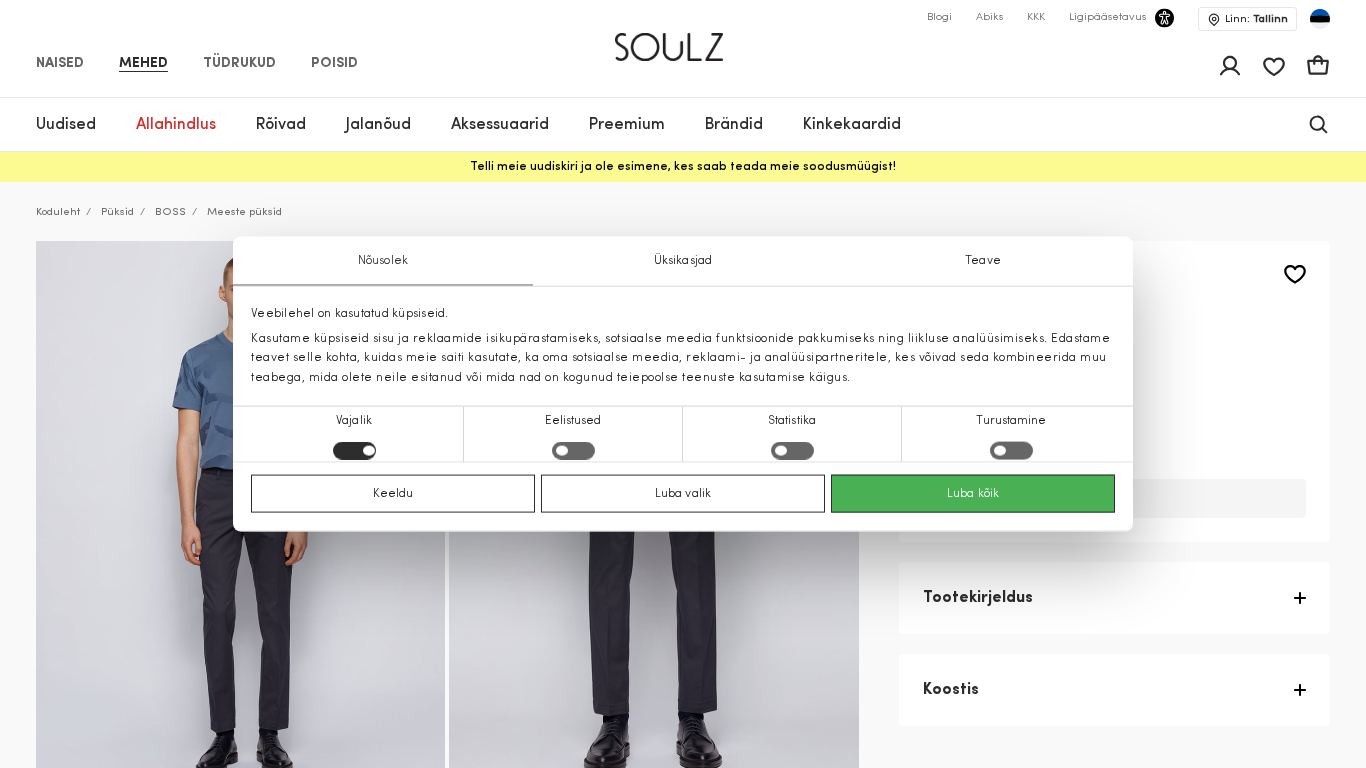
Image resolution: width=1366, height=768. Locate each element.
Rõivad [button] (281, 125)
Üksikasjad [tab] (683, 261)
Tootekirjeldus (978, 598)
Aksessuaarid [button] (500, 125)
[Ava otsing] (1318, 124)
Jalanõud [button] (378, 125)
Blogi (939, 17)
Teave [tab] (983, 261)
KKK (1036, 17)
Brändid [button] (734, 125)
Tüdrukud (239, 64)
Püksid (117, 212)
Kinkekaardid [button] (852, 125)
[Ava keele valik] (1320, 19)
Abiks (989, 17)
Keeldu (393, 493)
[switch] (573, 450)
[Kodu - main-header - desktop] (683, 38)
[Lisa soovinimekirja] (1295, 274)
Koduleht (58, 212)
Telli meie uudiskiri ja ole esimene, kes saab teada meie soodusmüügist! (683, 167)
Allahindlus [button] (176, 125)
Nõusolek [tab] (383, 261)
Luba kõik (973, 493)
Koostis (951, 690)
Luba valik (683, 493)
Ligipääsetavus (1107, 17)
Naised (60, 64)
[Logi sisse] (1230, 66)
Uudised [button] (66, 125)
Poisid (334, 64)
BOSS (170, 212)
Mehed (143, 64)
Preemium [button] (627, 125)
